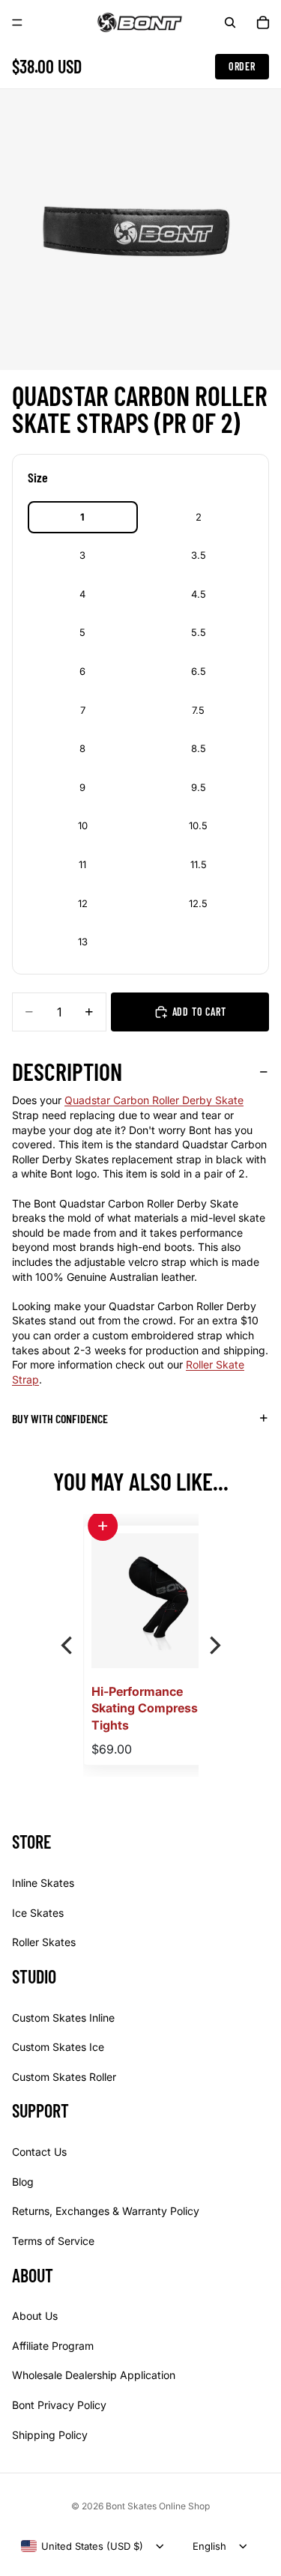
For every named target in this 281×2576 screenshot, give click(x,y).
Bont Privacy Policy (59, 2405)
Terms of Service (53, 2241)
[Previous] (68, 1646)
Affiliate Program (53, 2346)
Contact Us (39, 2152)
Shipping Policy (50, 2434)
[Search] (230, 22)
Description (67, 1071)
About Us (35, 2316)
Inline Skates (43, 1883)
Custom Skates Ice (58, 2047)
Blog (23, 2182)
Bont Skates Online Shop (158, 2506)
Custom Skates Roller (64, 2077)
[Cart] (263, 22)
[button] (103, 1526)
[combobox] (82, 2546)
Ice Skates (38, 1912)
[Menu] (17, 22)
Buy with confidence (60, 1418)
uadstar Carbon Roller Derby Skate (158, 1100)
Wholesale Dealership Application (94, 2375)
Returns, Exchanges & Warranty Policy (106, 2211)
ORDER (242, 66)
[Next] (214, 1646)
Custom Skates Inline (63, 2017)
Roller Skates (44, 1942)
